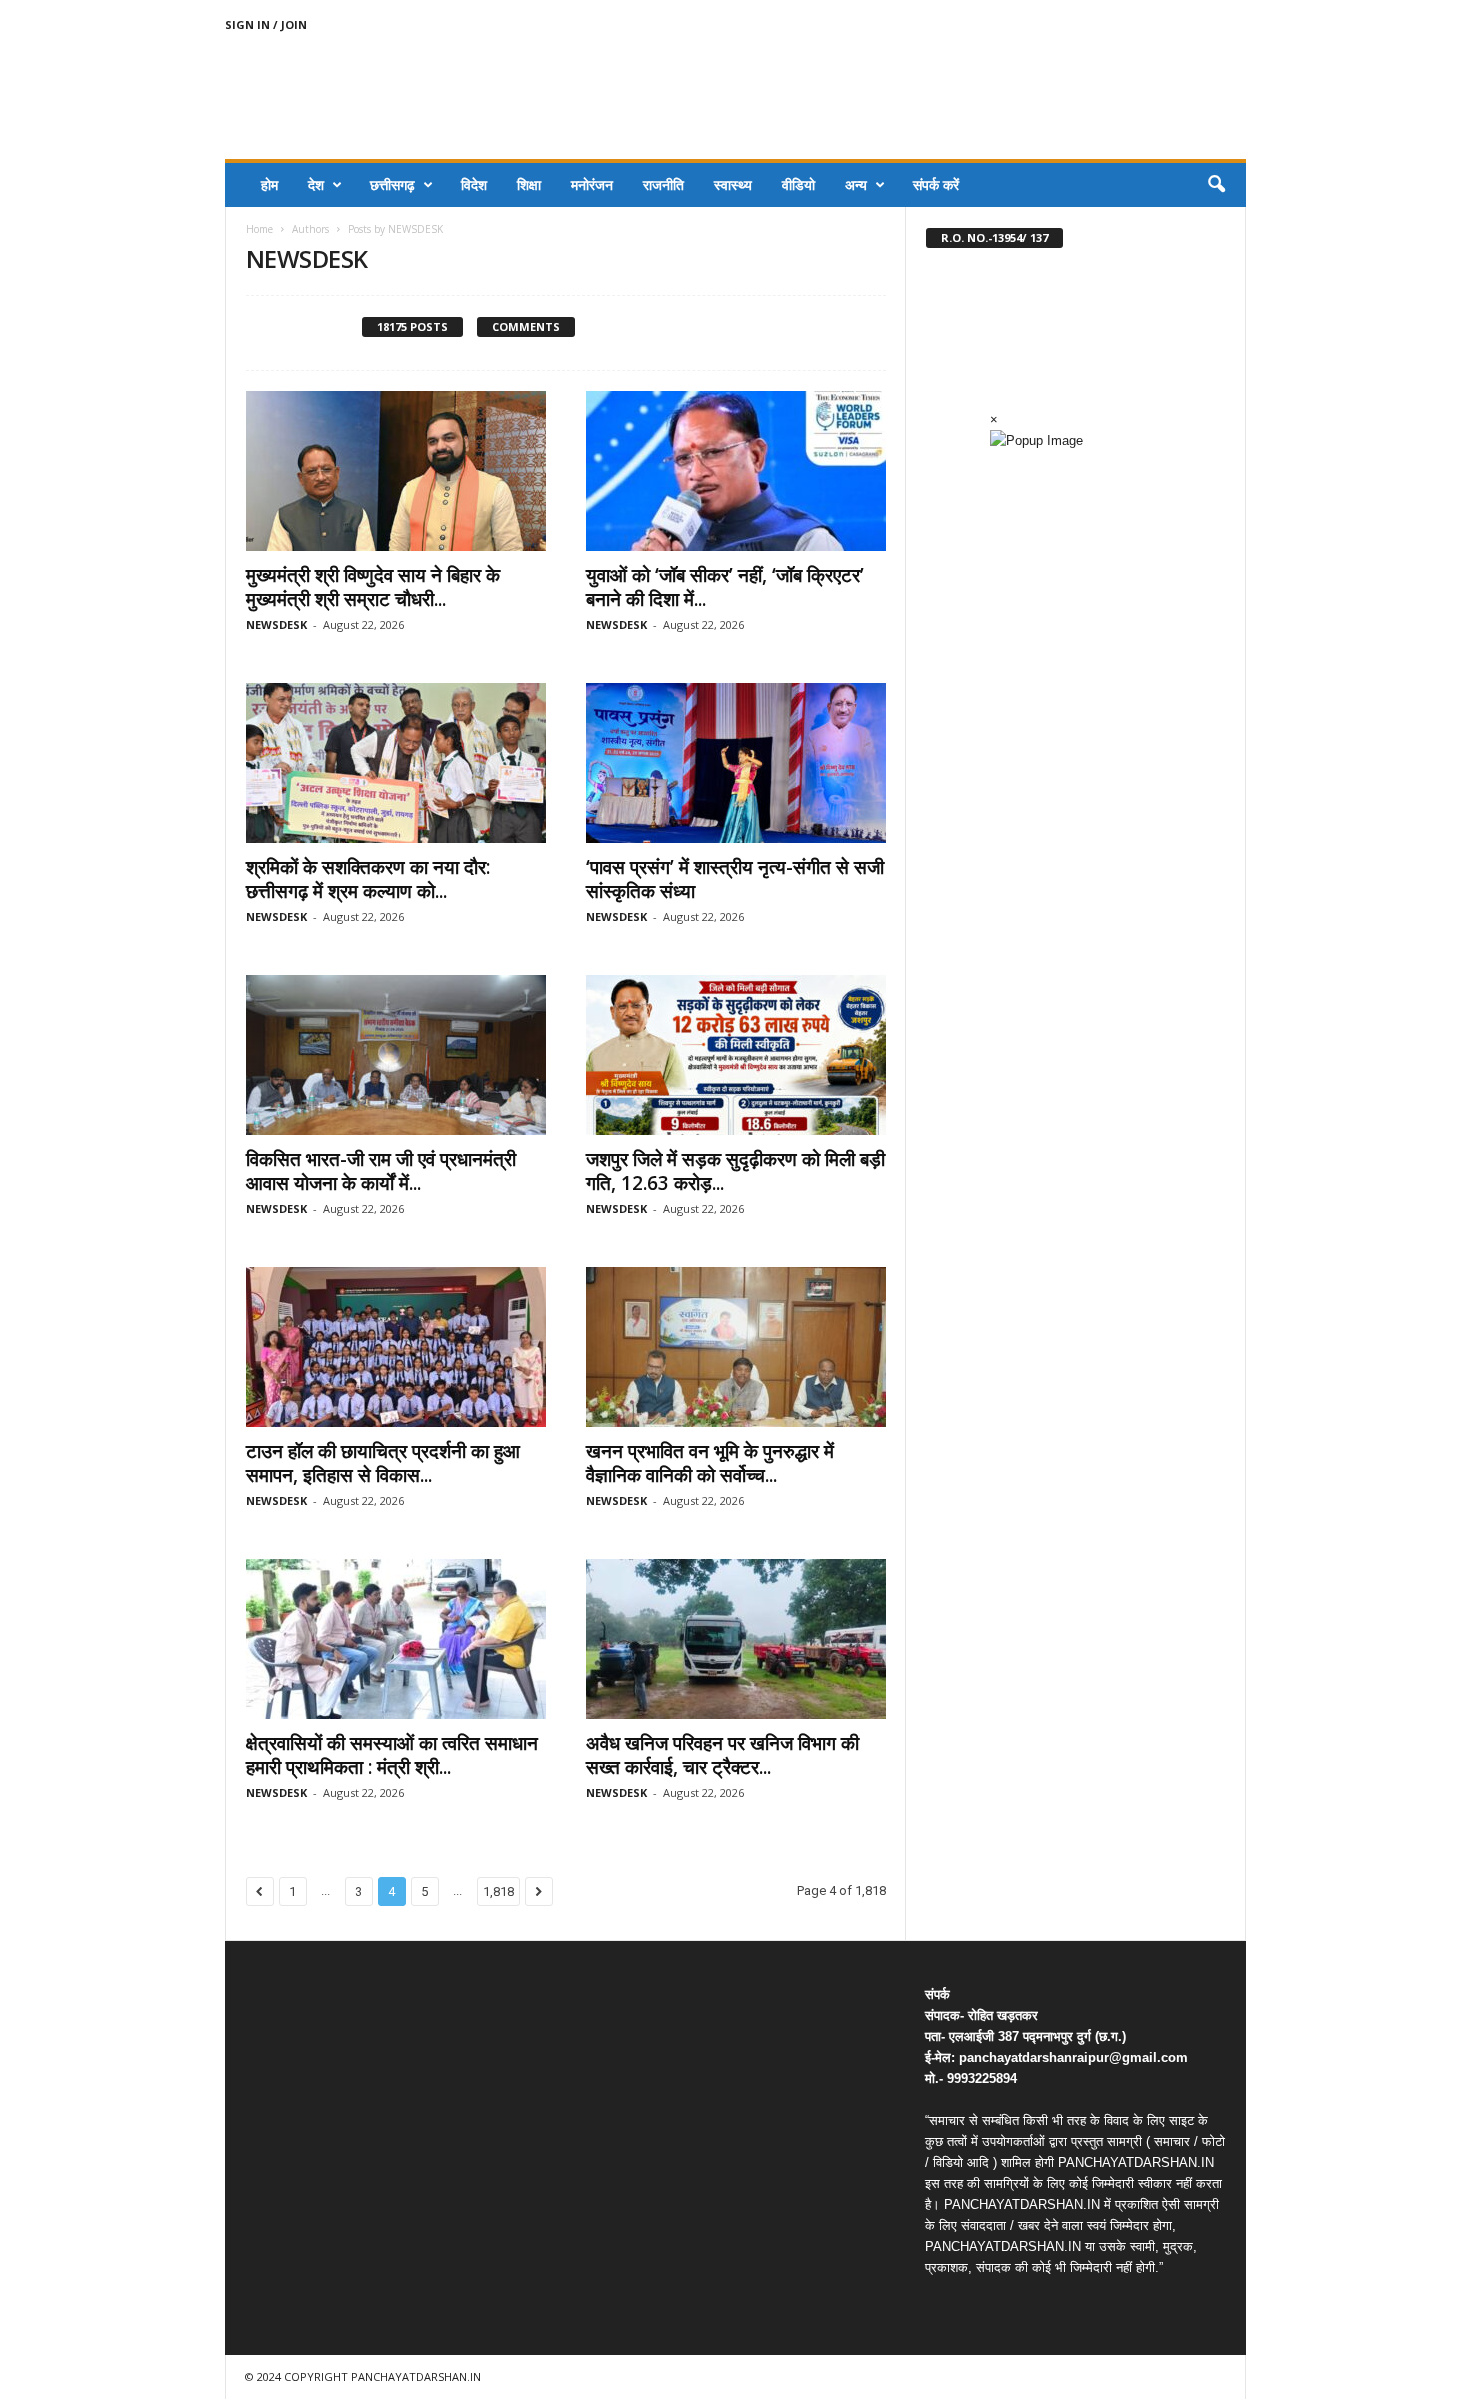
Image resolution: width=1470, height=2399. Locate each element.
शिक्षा (529, 184)
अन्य (856, 184)
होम (269, 184)
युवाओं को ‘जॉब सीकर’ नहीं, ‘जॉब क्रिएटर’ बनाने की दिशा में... (725, 587)
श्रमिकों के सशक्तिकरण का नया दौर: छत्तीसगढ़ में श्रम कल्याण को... (368, 879)
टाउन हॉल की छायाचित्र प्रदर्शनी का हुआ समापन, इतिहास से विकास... (383, 1463)
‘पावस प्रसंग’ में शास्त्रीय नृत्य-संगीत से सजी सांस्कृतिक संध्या (735, 879)
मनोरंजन (592, 184)
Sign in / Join (266, 24)
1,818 (498, 1891)
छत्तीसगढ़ (392, 184)
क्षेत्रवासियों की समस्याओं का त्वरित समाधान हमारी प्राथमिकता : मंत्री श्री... (392, 1755)
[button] (1216, 185)
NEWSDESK (276, 624)
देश (316, 184)
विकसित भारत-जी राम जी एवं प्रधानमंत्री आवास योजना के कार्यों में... (381, 1171)
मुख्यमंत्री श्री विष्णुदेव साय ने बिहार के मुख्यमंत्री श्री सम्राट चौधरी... (373, 587)
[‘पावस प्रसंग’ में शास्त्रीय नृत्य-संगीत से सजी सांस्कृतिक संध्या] (736, 763)
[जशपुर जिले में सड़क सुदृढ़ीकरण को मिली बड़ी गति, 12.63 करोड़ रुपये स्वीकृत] (736, 1055)
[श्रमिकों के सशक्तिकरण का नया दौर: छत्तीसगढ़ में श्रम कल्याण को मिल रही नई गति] (396, 763)
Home (259, 229)
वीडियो (798, 184)
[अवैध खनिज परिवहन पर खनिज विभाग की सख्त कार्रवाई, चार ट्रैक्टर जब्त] (736, 1639)
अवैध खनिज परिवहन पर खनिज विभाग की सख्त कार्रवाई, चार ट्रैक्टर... (722, 1755)
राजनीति (663, 184)
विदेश (474, 184)
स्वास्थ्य (733, 184)
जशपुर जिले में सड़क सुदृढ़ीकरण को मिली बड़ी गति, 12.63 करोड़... (735, 1171)
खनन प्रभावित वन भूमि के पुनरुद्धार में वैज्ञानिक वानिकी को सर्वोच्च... (710, 1463)
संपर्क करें (936, 184)
